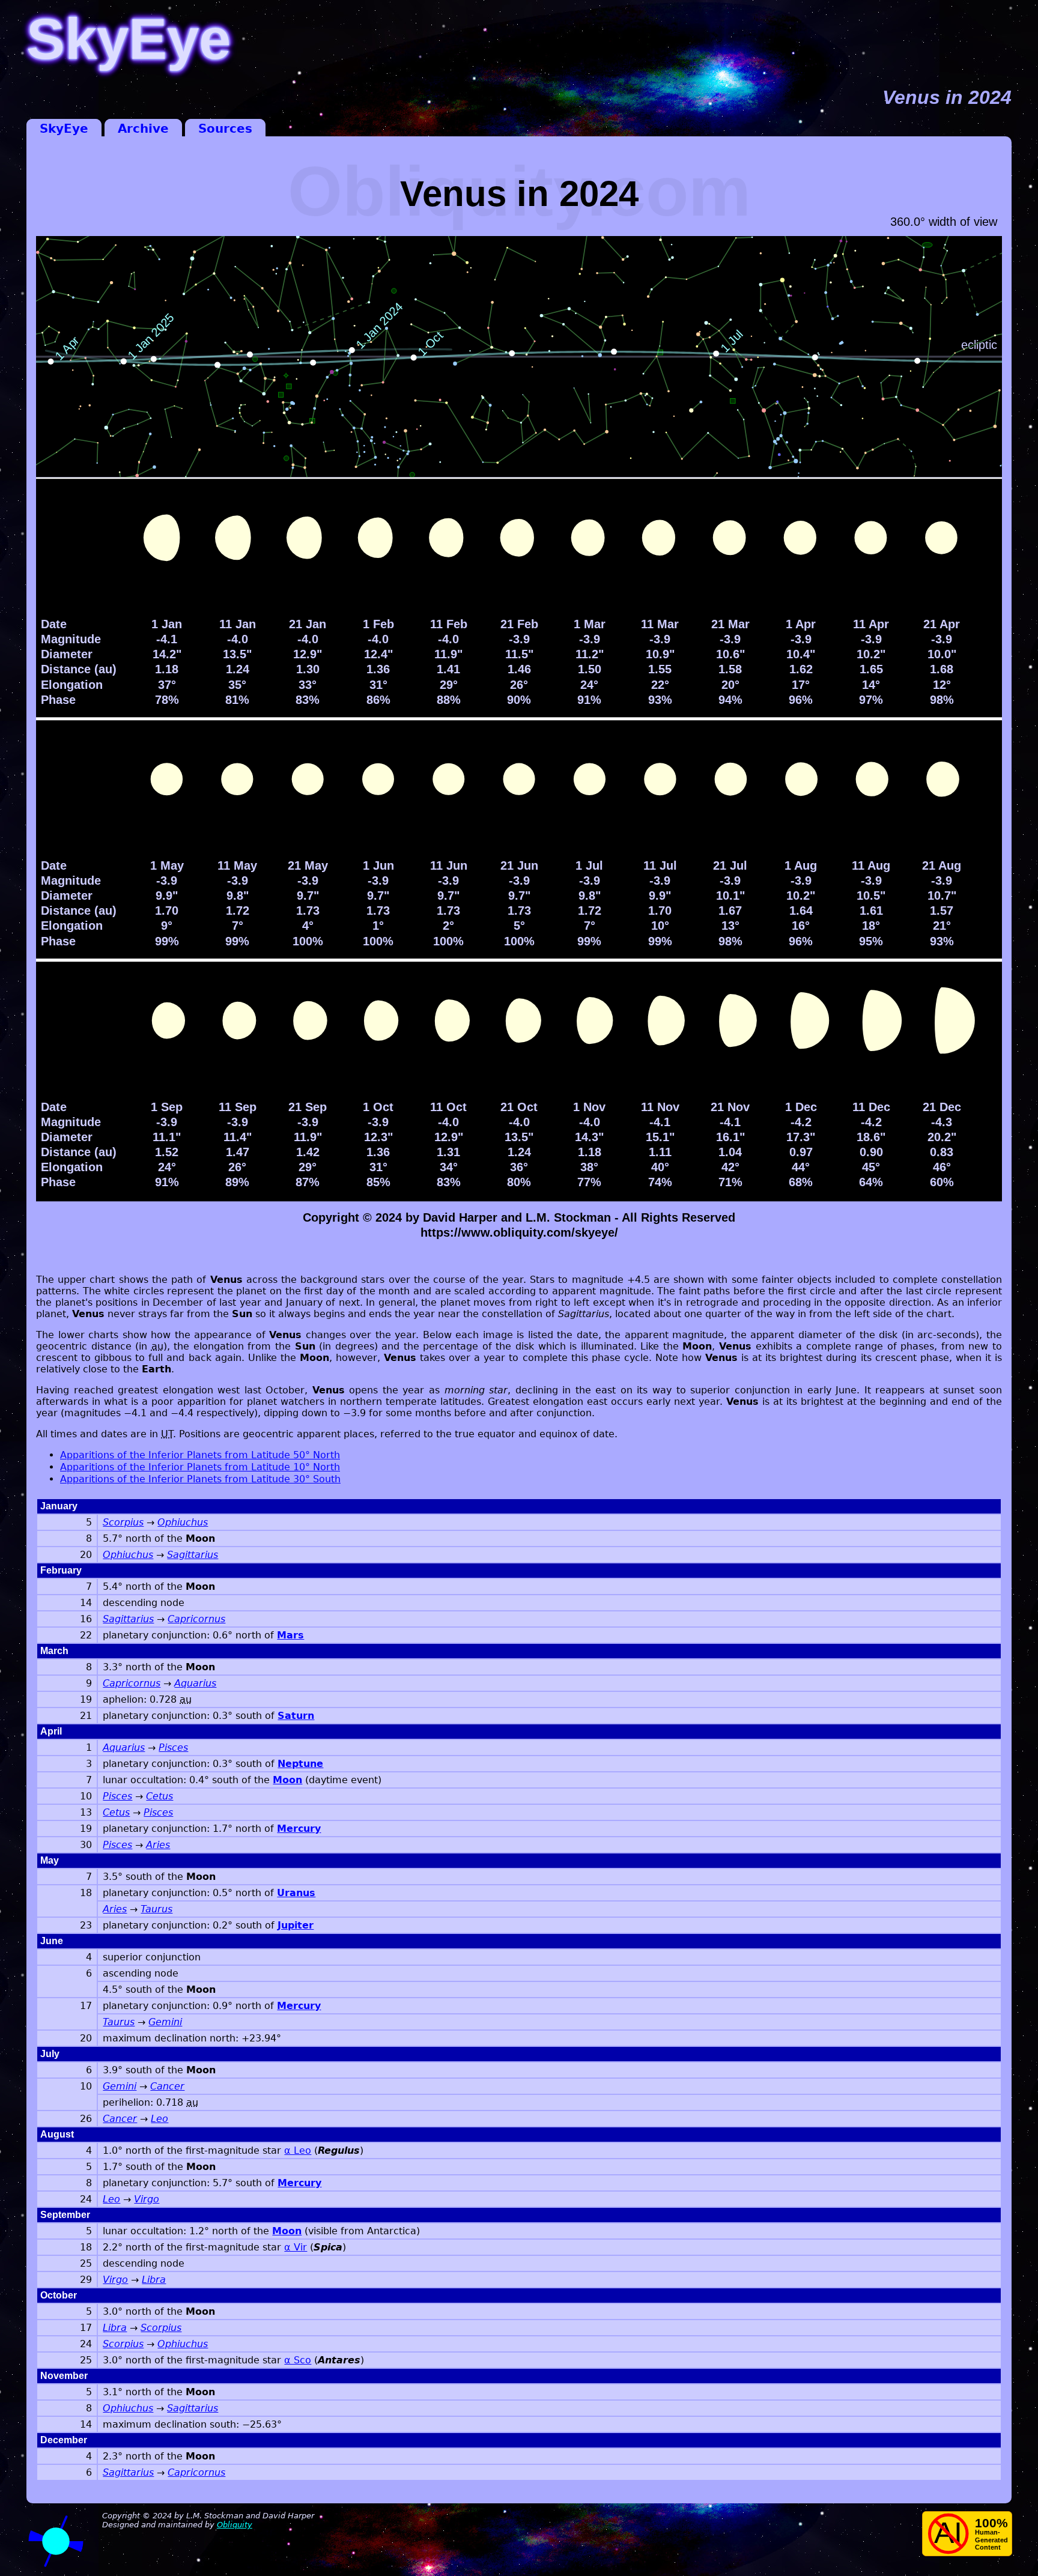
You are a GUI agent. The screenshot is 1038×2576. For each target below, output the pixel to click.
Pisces (173, 1747)
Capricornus (196, 1619)
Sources (225, 129)
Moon (287, 1780)
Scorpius (123, 1522)
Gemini (165, 2022)
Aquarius (195, 1683)
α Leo (298, 2150)
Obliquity (235, 2525)
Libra (154, 2280)
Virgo (147, 2199)
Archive (143, 129)
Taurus (156, 1909)
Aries (158, 1845)
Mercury (299, 1829)
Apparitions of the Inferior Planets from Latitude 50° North (200, 1455)
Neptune (300, 1764)
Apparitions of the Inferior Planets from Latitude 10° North (200, 1467)
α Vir (296, 2247)
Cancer (167, 2086)
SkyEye (64, 129)
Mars (290, 1635)
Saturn (296, 1716)
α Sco (298, 2360)
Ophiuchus (183, 1522)
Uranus (296, 1893)
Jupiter (296, 1925)
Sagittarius (193, 1555)
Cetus (159, 1796)
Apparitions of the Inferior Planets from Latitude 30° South (200, 1479)
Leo (159, 2119)
